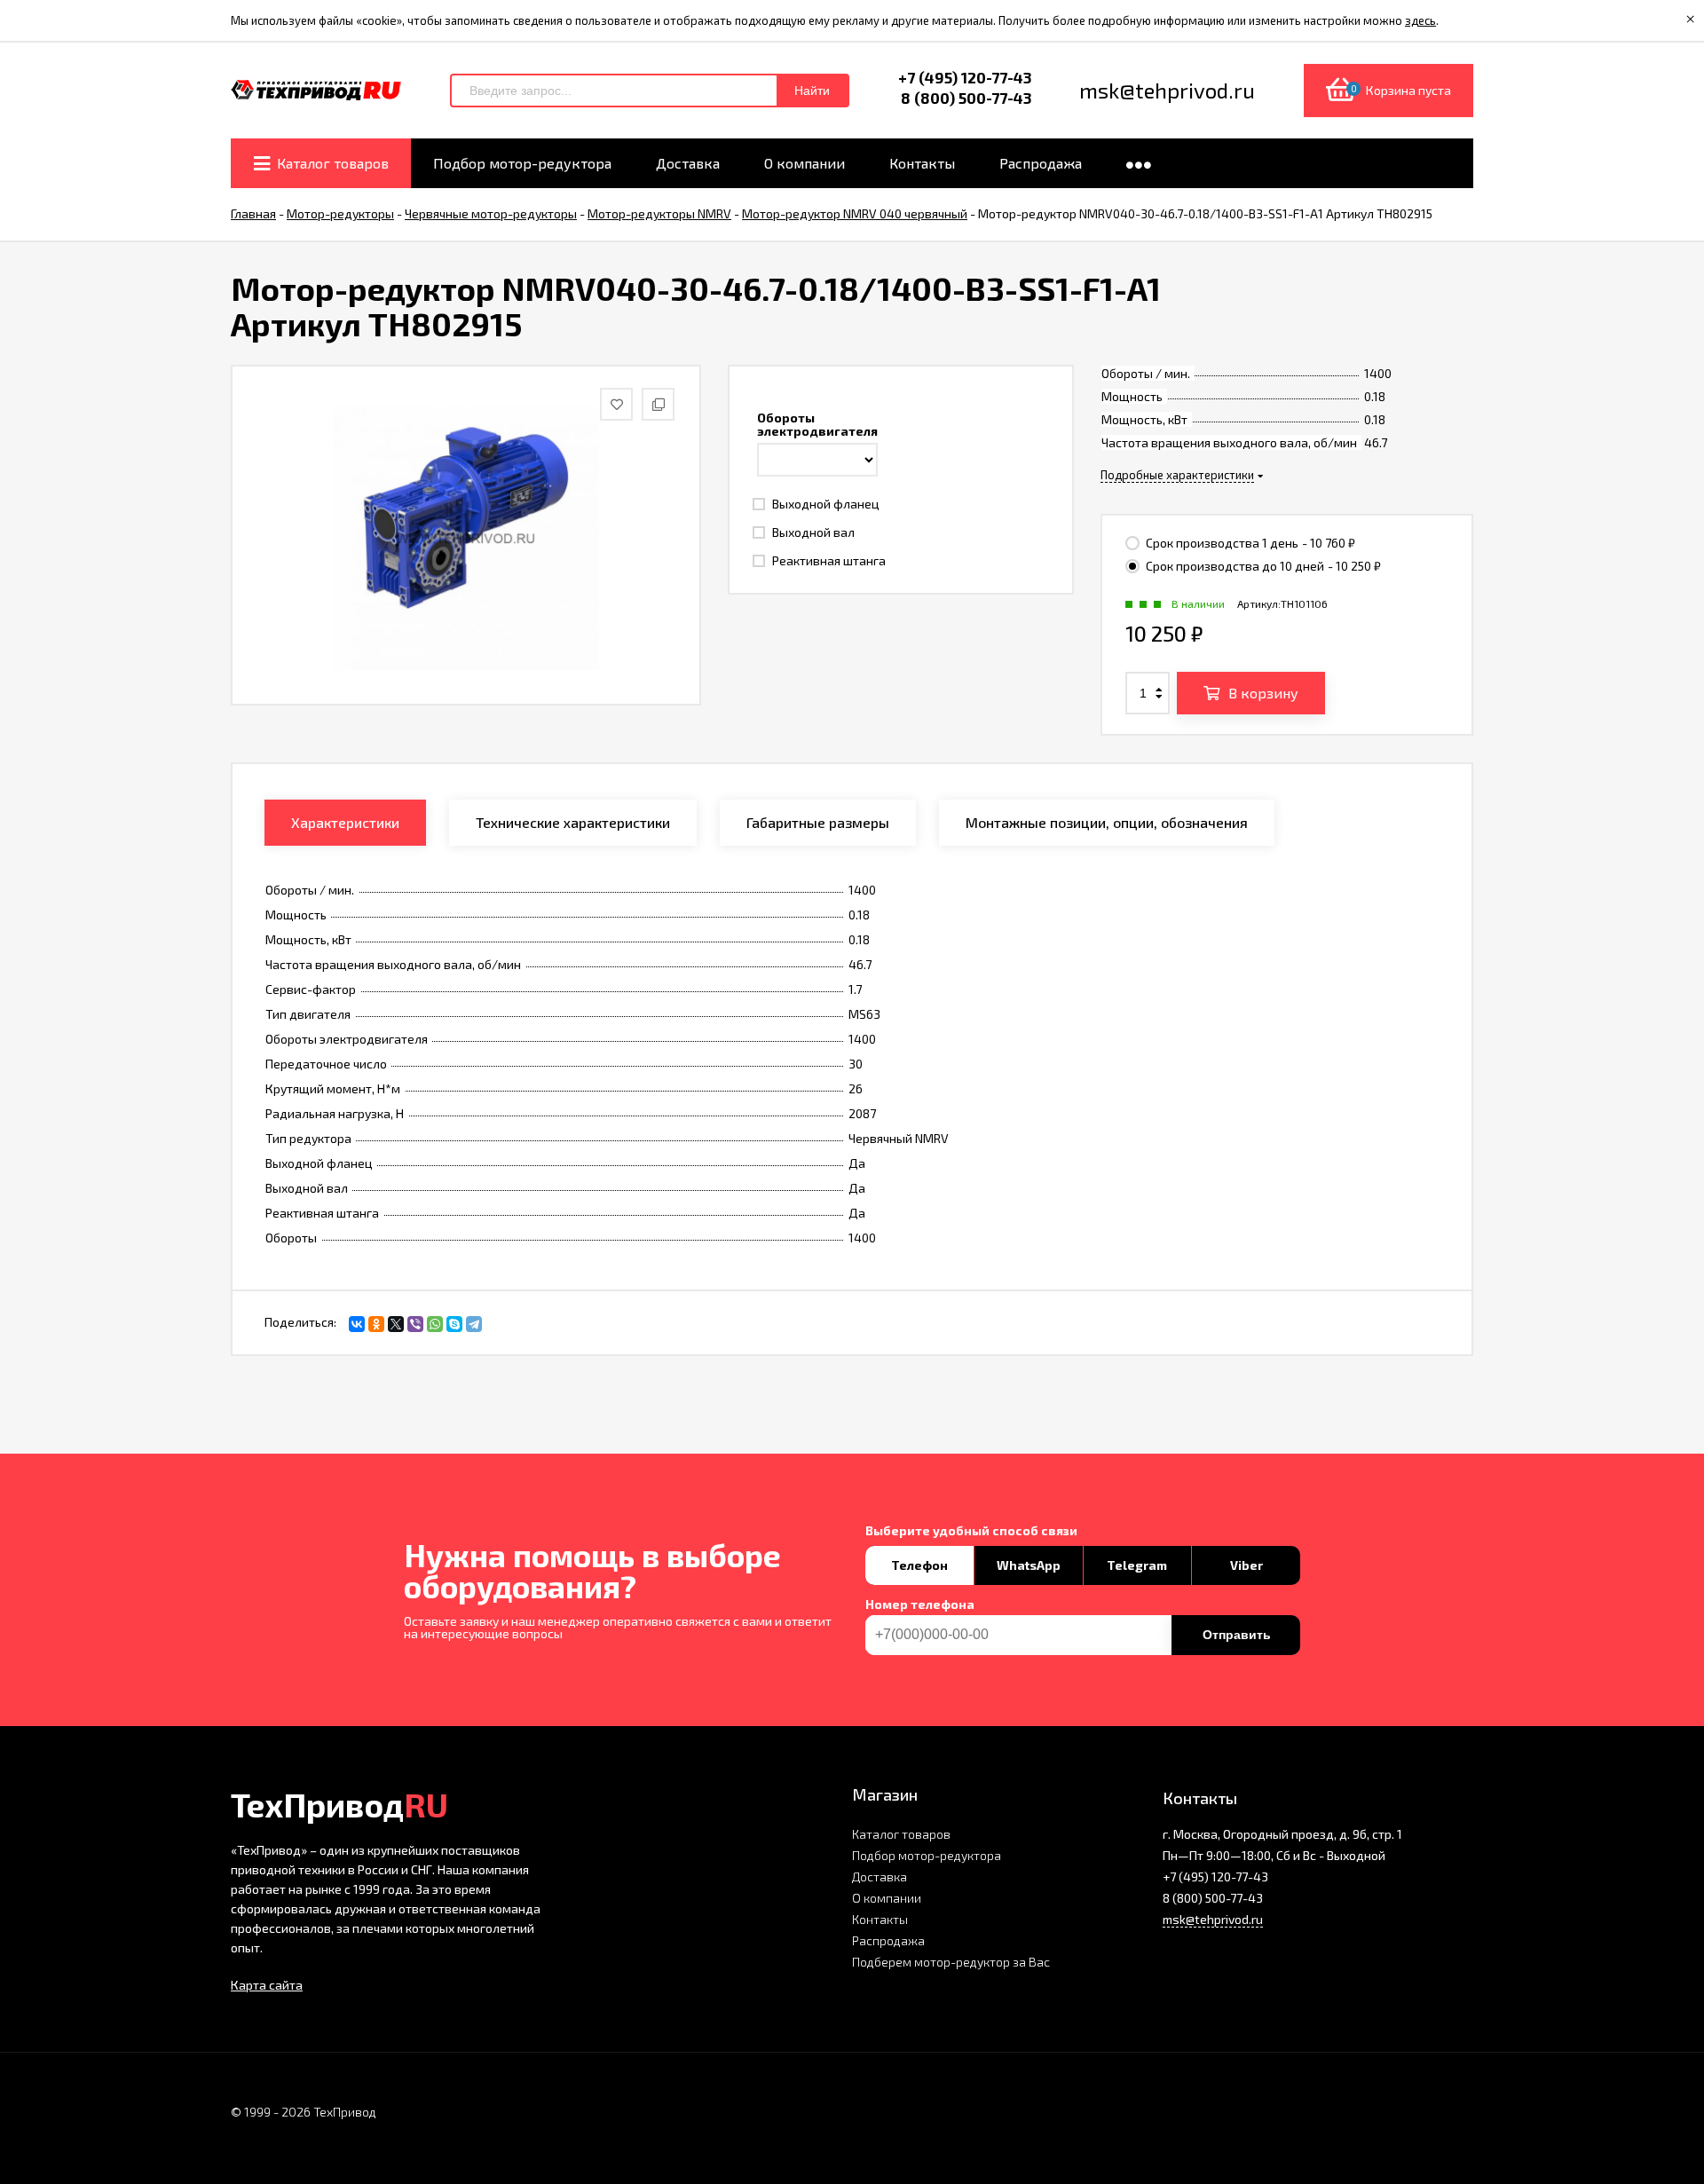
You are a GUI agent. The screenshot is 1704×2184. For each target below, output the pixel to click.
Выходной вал (812, 532)
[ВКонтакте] (357, 1324)
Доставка (880, 1877)
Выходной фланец (824, 504)
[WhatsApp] (435, 1324)
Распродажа (888, 1940)
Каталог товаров (901, 1834)
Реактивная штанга (828, 560)
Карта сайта (267, 1985)
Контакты (880, 1919)
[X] (396, 1324)
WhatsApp (1029, 1565)
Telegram (1137, 1565)
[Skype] (454, 1324)
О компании (887, 1898)
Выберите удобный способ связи (971, 1531)
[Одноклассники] (376, 1324)
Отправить (1237, 1635)
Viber (1246, 1565)
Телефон (919, 1565)
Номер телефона (920, 1604)
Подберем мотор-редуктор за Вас (951, 1962)
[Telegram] (474, 1324)
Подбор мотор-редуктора (927, 1855)
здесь (1420, 20)
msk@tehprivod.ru (1213, 1919)
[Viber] (415, 1324)
